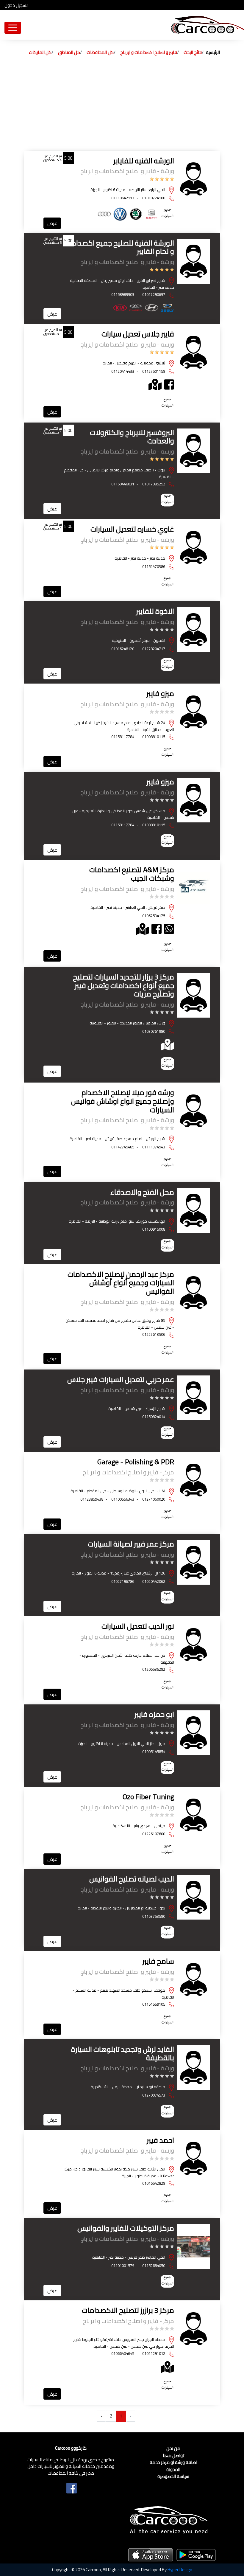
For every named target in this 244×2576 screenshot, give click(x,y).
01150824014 (154, 1417)
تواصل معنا (173, 2456)
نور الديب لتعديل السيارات (138, 1626)
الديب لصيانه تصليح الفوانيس (132, 1879)
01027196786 (123, 1581)
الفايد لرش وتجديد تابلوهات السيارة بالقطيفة (123, 2054)
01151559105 (154, 2004)
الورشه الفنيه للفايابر (144, 161)
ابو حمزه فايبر (154, 1714)
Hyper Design (180, 2570)
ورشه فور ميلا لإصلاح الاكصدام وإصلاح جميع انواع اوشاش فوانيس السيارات (123, 1101)
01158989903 (123, 294)
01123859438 (92, 1499)
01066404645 (123, 2353)
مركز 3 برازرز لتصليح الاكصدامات (128, 2310)
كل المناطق (69, 52)
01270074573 (154, 2095)
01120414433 (123, 371)
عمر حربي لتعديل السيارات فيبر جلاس (121, 1379)
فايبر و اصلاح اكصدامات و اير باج (149, 52)
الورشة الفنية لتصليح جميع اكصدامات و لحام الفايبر (119, 247)
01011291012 (154, 2353)
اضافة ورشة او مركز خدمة (173, 2463)
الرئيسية (213, 52)
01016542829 (154, 2183)
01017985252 (154, 484)
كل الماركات (40, 52)
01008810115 (154, 737)
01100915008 (154, 1229)
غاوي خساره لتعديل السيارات (132, 529)
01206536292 (154, 1669)
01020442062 (154, 1581)
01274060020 (154, 1499)
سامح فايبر (158, 1961)
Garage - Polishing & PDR (136, 1462)
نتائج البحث (193, 52)
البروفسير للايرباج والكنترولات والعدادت (132, 437)
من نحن (173, 2449)
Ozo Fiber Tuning (148, 1797)
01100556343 (123, 1499)
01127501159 (154, 371)
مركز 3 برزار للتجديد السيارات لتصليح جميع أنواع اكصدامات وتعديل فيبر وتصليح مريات (123, 986)
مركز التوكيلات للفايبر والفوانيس (126, 2228)
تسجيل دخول (16, 6)
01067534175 (154, 916)
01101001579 (123, 2266)
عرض (52, 223)
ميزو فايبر (160, 694)
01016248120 (123, 649)
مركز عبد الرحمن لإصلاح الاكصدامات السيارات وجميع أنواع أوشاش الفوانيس (121, 1283)
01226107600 (154, 1834)
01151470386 (154, 566)
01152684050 (154, 2266)
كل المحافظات (100, 52)
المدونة (173, 2470)
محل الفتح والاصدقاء (142, 1192)
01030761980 (154, 1031)
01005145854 (154, 1752)
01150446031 (123, 484)
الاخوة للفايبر (155, 611)
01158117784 (123, 737)
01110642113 (123, 198)
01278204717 (154, 649)
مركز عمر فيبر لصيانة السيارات (131, 1544)
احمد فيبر (160, 2140)
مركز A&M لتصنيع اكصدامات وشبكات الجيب (132, 874)
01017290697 (154, 294)
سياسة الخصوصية (173, 2477)
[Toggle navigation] (13, 28)
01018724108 (154, 198)
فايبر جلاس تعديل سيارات (138, 334)
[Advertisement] (122, 106)
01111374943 (154, 1147)
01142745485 (123, 1147)
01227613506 (154, 1334)
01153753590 (154, 1916)
